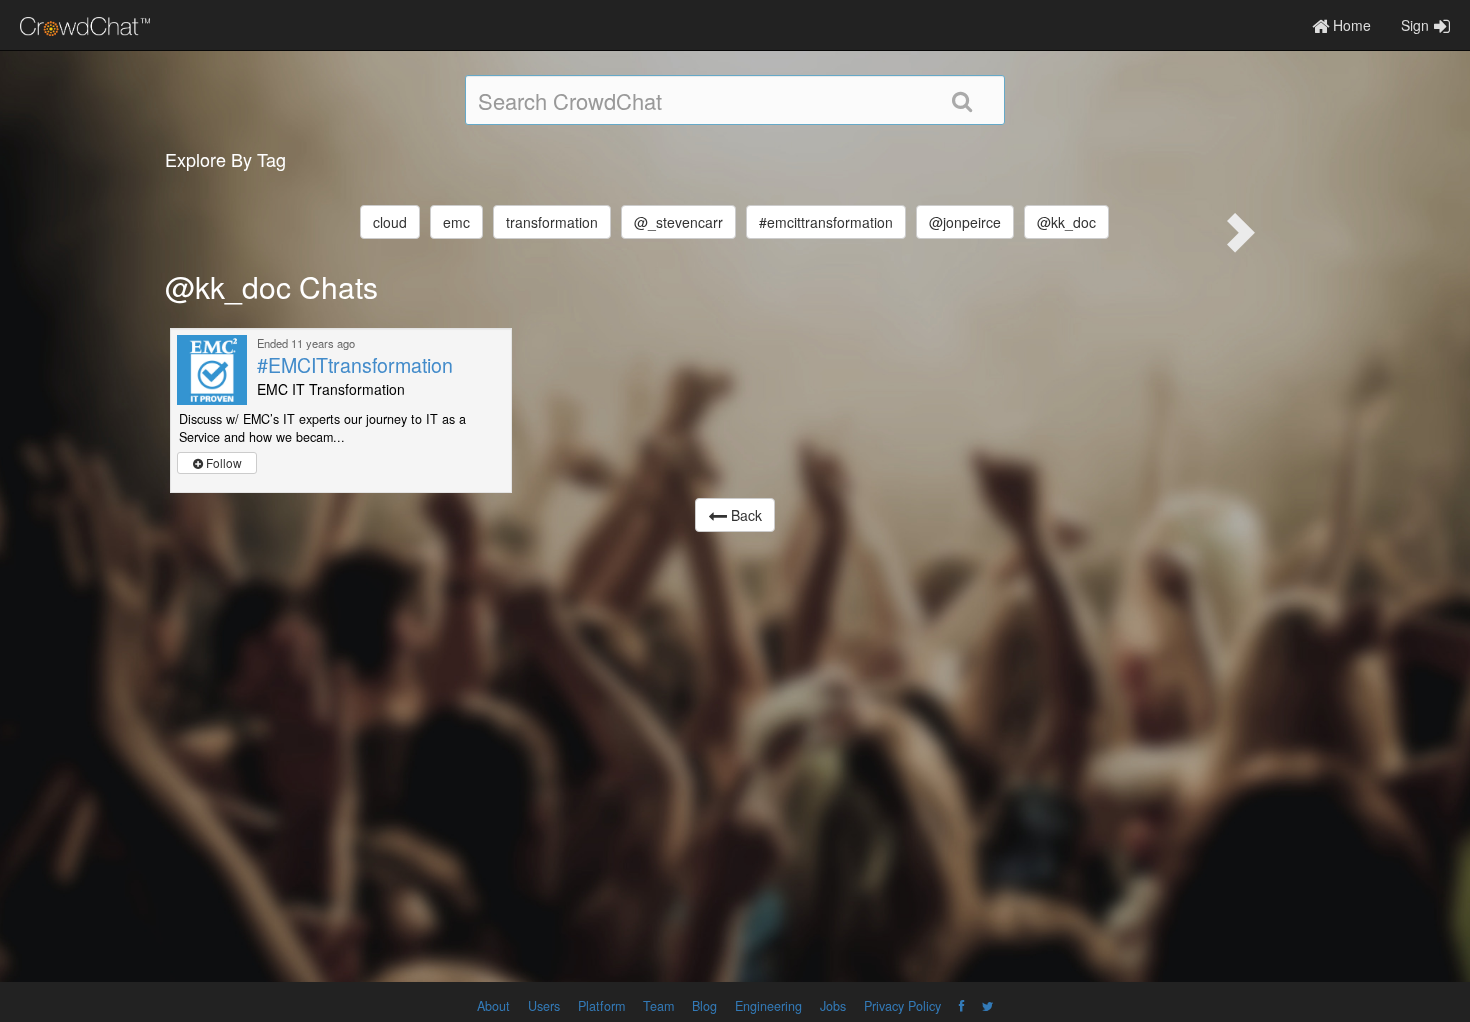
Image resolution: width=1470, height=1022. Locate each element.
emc (456, 222)
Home (1350, 25)
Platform (601, 1006)
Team (658, 1006)
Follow (222, 462)
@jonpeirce (965, 222)
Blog (704, 1006)
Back (744, 515)
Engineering (768, 1006)
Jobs (833, 1006)
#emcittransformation (826, 222)
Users (544, 1006)
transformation (552, 222)
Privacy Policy (902, 1006)
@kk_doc (1066, 222)
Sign (1415, 25)
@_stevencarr (678, 222)
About (493, 1006)
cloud (390, 222)
